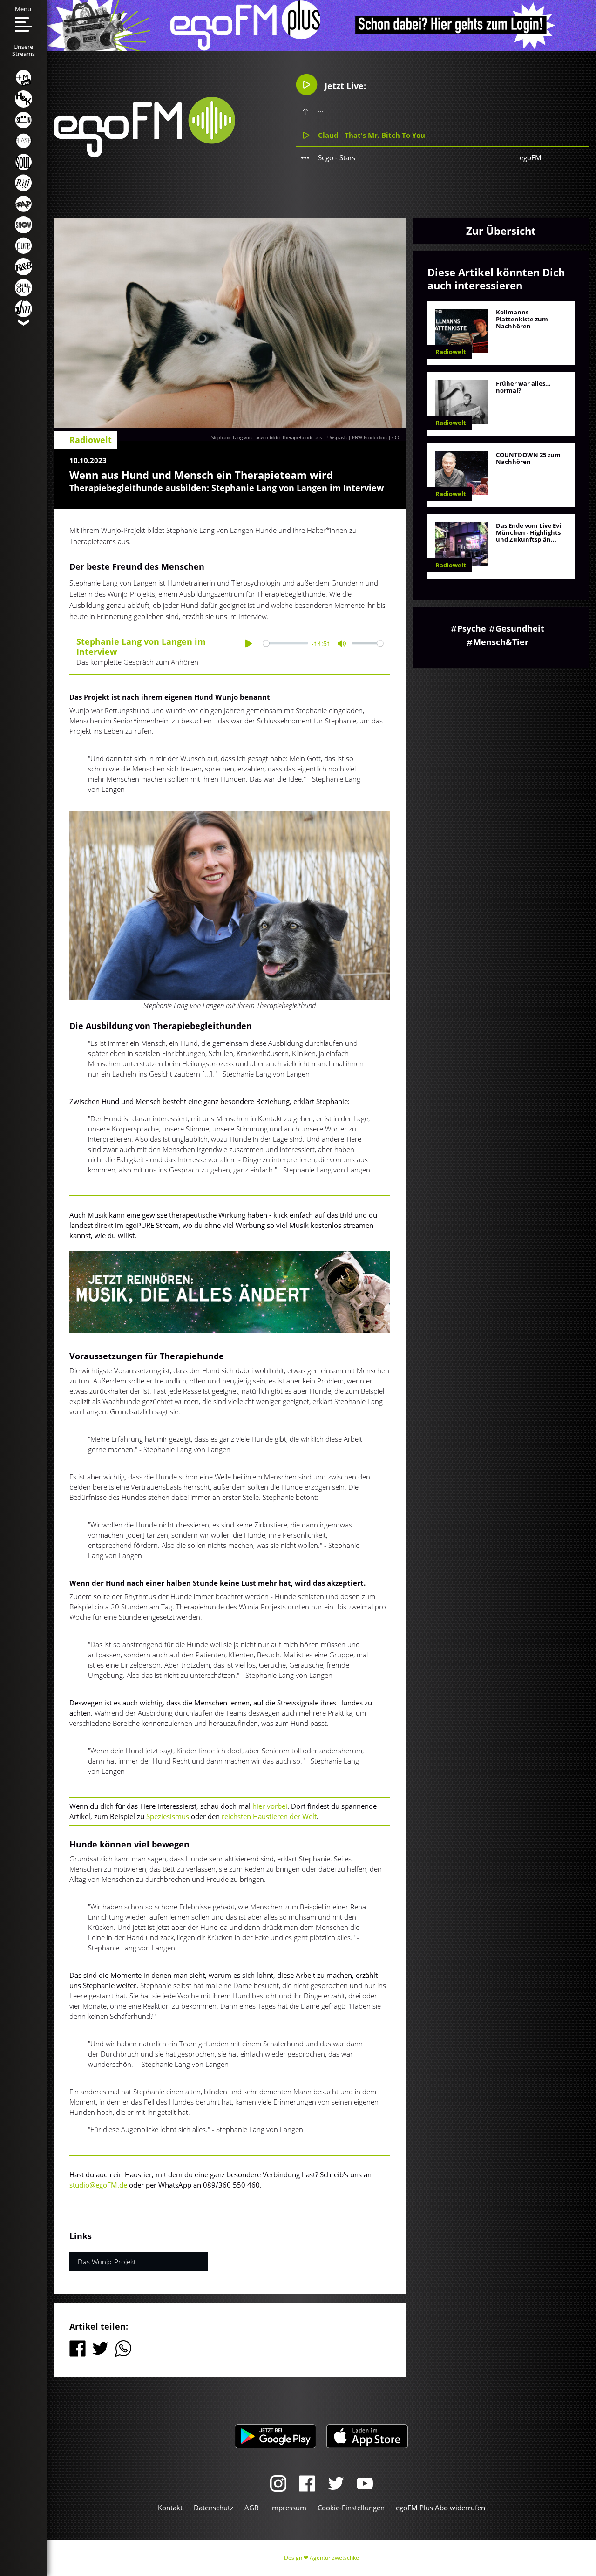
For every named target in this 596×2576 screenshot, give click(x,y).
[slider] (285, 644)
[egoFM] (144, 155)
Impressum (288, 2508)
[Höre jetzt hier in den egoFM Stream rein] (230, 1292)
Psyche (472, 628)
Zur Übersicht (501, 231)
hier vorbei (270, 1806)
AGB (252, 2508)
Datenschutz (213, 2508)
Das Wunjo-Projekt (107, 2262)
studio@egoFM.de (98, 2185)
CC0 (396, 437)
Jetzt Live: (344, 86)
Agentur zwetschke (334, 2558)
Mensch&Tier (501, 642)
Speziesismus (168, 1816)
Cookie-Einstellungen (351, 2508)
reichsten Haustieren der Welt (269, 1816)
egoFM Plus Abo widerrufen (440, 2508)
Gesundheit (520, 628)
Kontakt (170, 2508)
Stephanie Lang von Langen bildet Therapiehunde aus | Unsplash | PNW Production (299, 437)
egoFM (531, 157)
